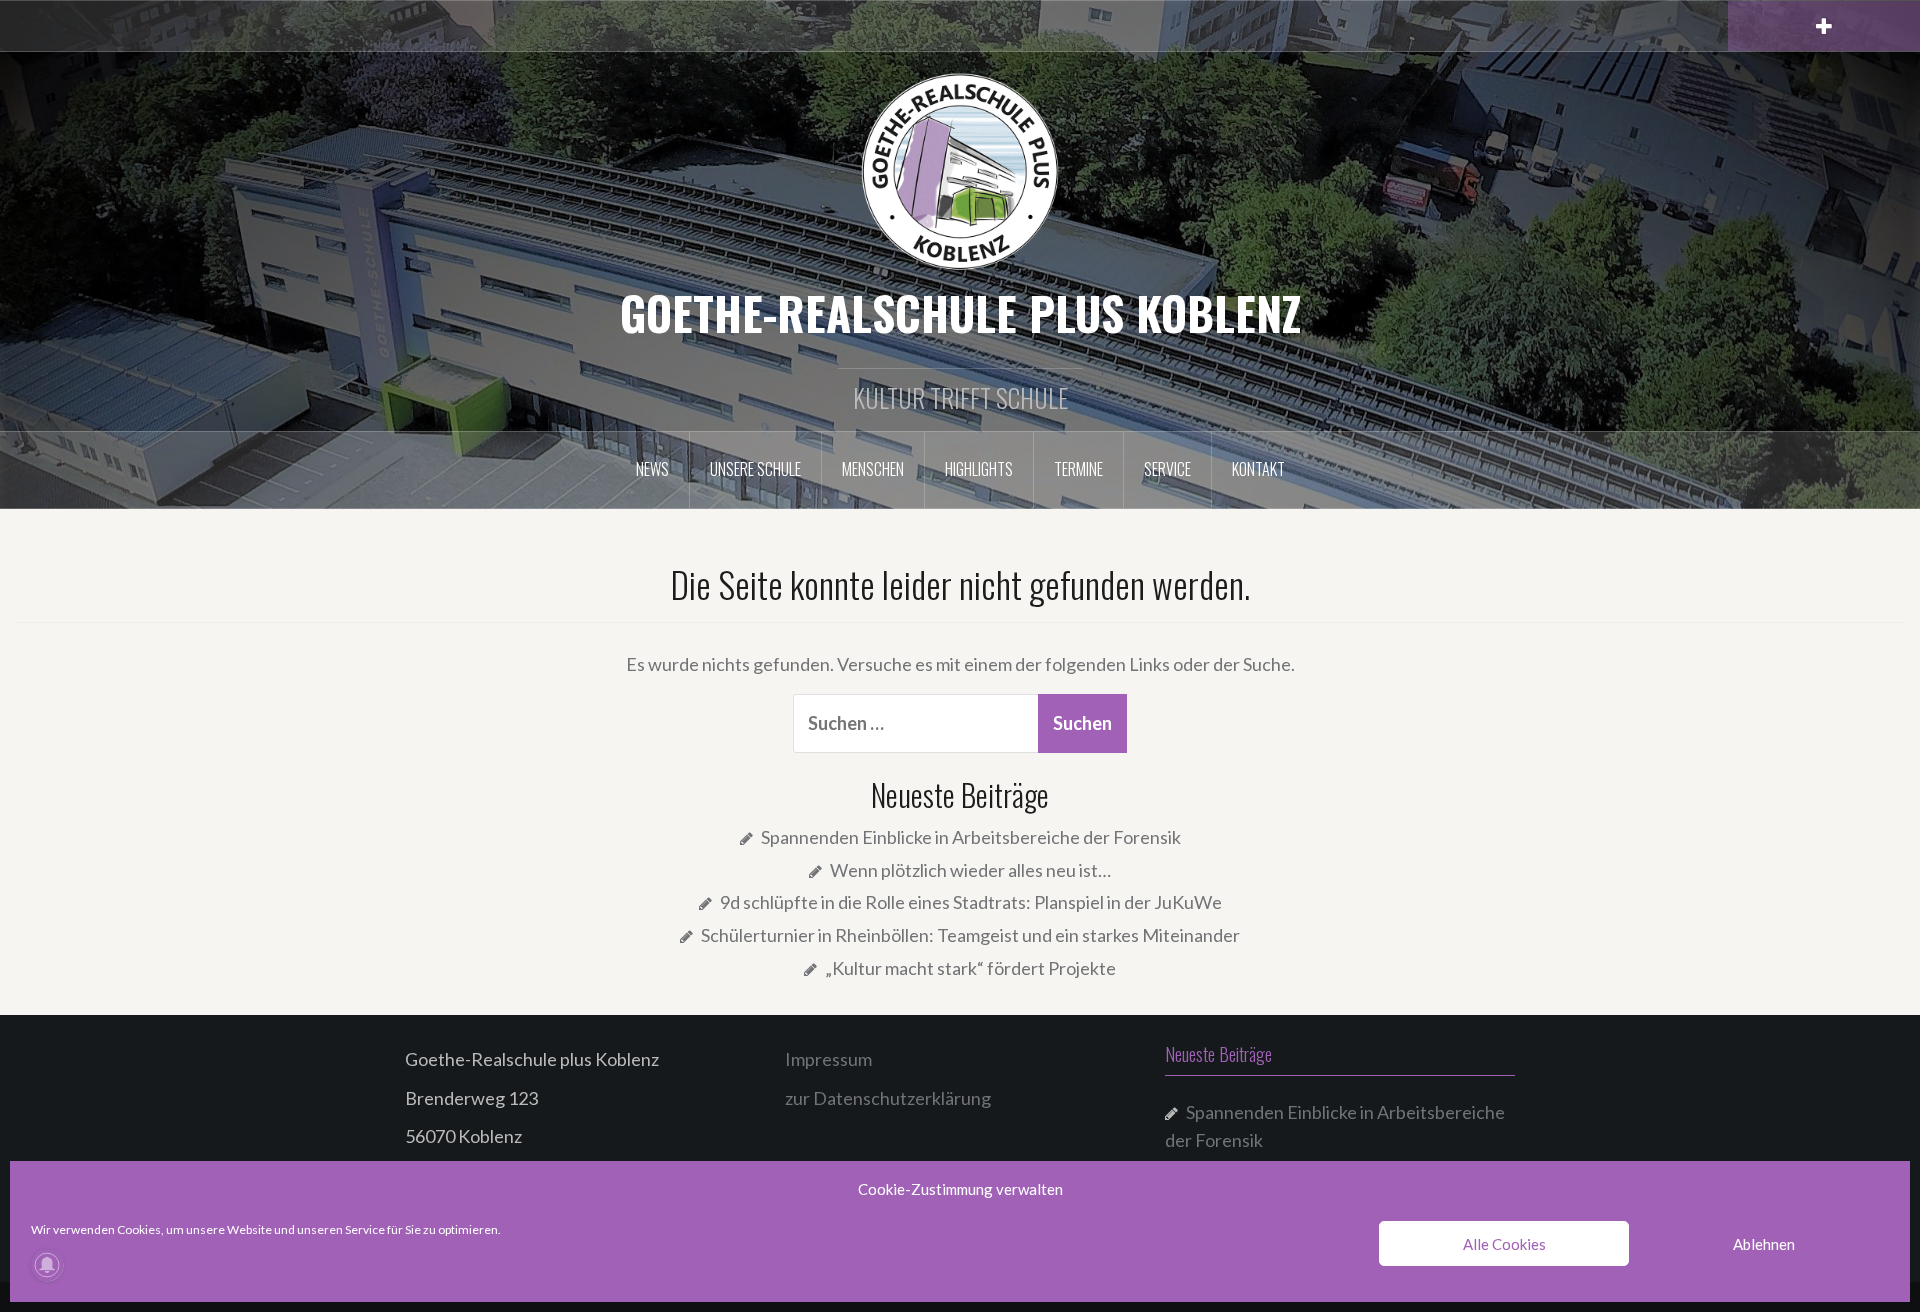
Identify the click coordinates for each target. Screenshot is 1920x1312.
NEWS (652, 469)
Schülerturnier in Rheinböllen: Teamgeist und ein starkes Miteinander (970, 935)
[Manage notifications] (47, 1265)
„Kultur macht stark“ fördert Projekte (970, 968)
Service (1167, 469)
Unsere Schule (755, 469)
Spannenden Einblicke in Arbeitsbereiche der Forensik (971, 837)
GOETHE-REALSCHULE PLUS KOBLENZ (960, 312)
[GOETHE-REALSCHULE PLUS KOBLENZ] (960, 170)
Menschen (873, 469)
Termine (1078, 469)
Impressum (828, 1059)
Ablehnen (1764, 1244)
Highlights (979, 469)
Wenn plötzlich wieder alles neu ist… (970, 870)
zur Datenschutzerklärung (888, 1098)
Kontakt (1258, 469)
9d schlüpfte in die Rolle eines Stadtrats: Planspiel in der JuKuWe (971, 902)
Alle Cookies (1504, 1244)
